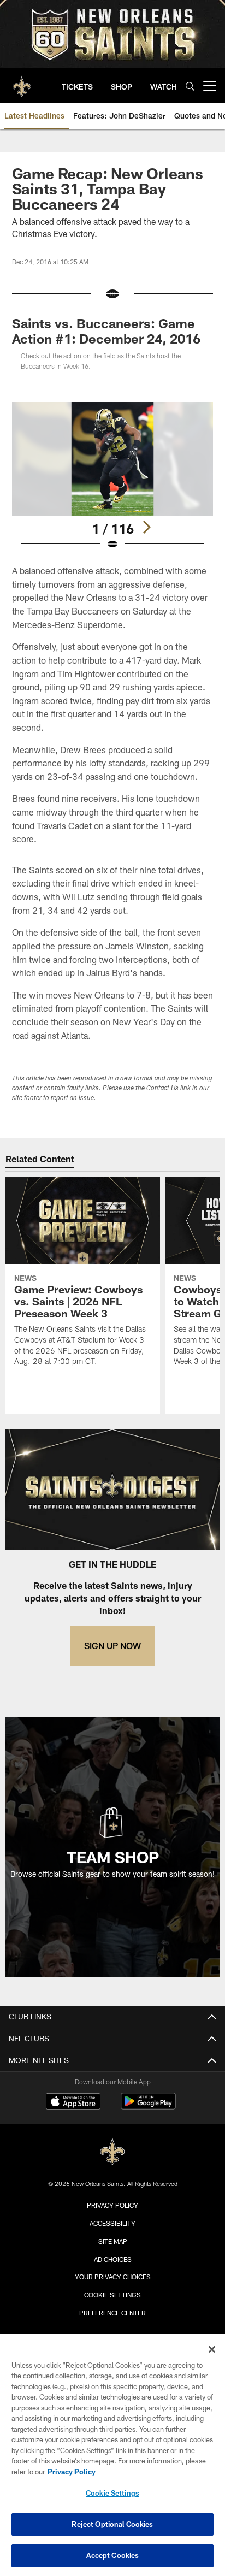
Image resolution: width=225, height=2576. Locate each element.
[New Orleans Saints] (112, 2152)
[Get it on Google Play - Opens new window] (148, 2107)
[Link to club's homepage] (22, 81)
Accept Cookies (113, 2555)
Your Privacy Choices (113, 2277)
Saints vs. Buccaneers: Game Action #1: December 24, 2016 (106, 331)
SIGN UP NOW (112, 1646)
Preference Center (112, 2313)
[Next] (146, 527)
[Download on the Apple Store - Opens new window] (73, 2102)
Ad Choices (113, 2259)
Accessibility (112, 2223)
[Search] (190, 86)
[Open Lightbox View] (113, 476)
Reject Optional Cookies (112, 2524)
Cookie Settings (112, 2295)
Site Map (113, 2241)
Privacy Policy (112, 2205)
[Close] (212, 2349)
